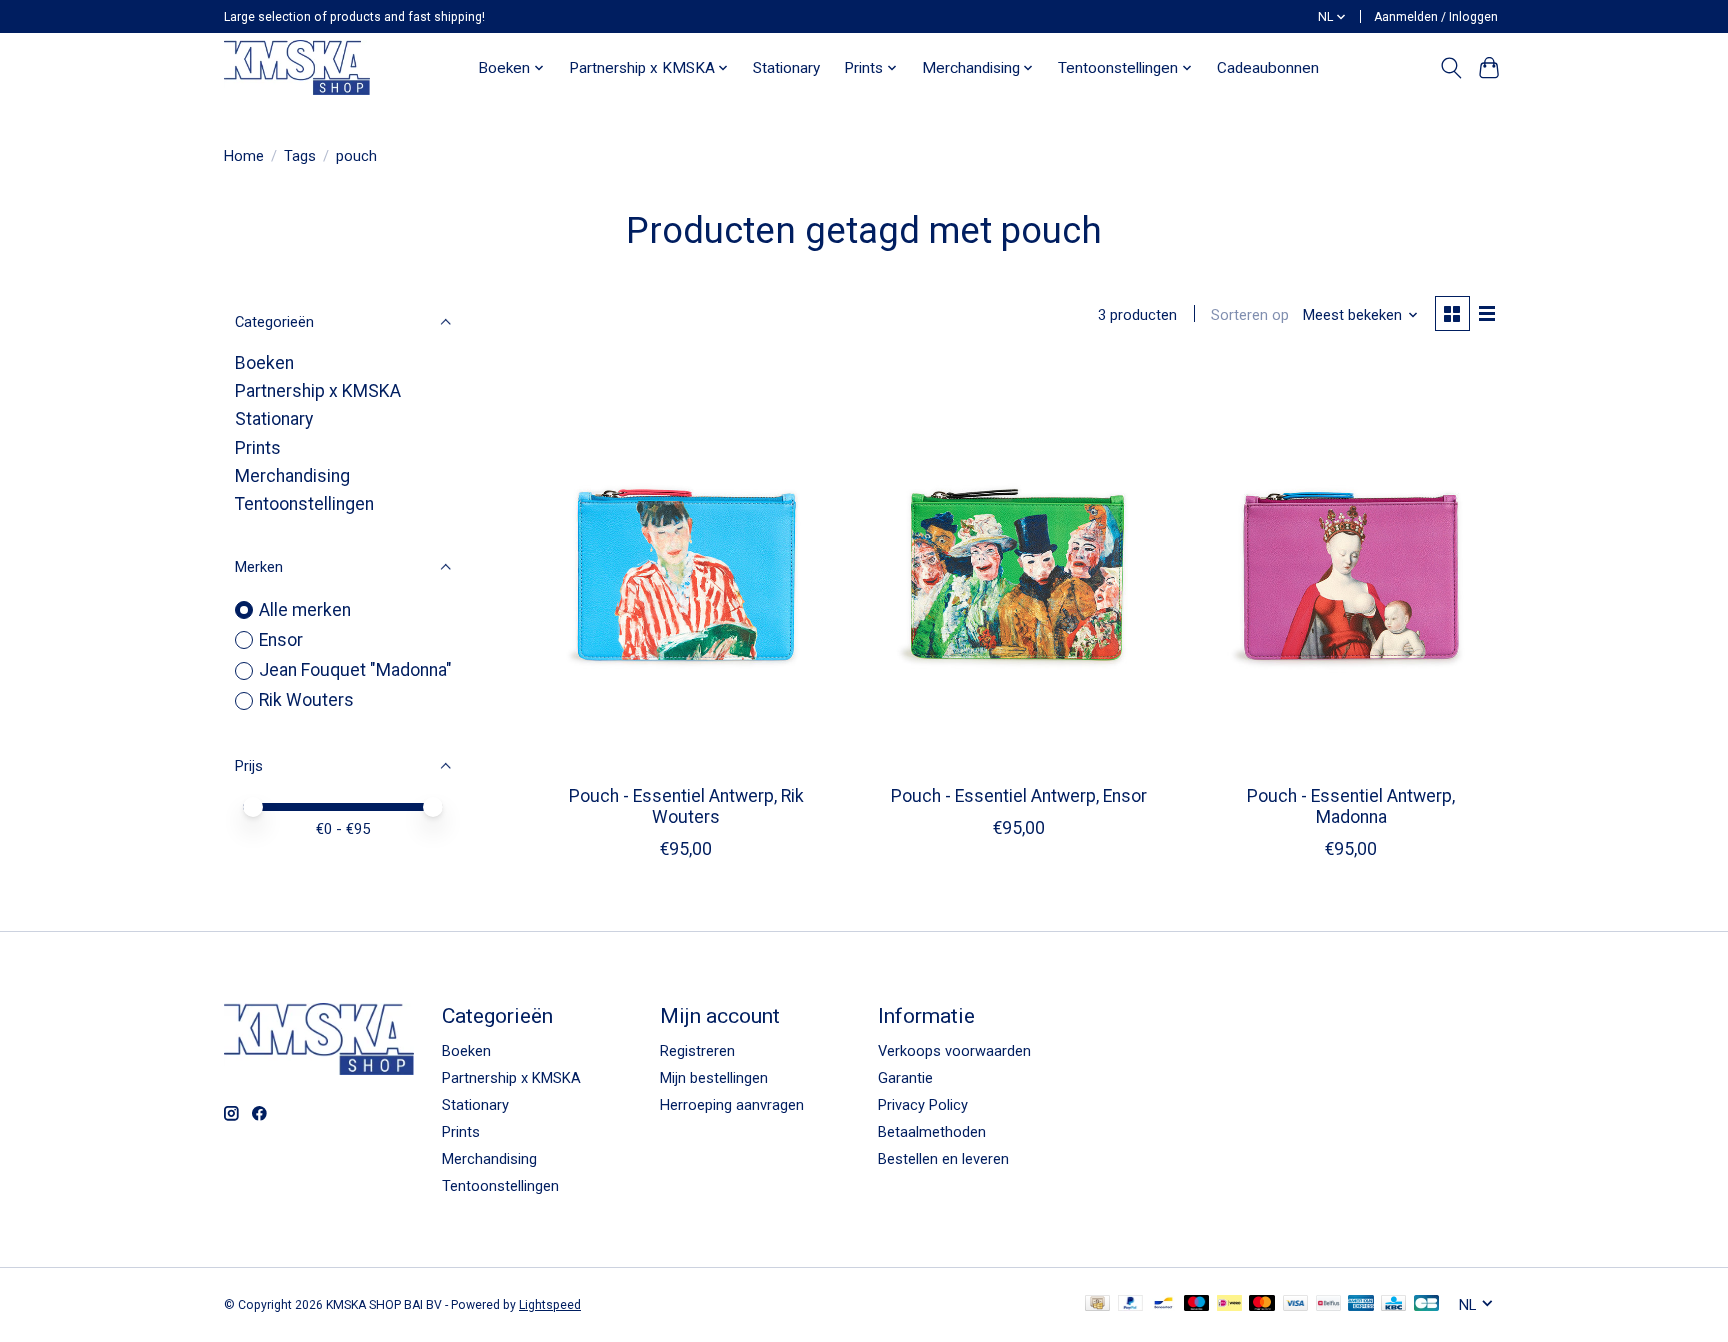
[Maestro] (1197, 1304)
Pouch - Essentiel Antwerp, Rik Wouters (686, 806)
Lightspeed (550, 1305)
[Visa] (1296, 1304)
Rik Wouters (306, 700)
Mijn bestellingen (714, 1078)
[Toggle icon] (1450, 68)
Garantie (905, 1078)
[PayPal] (1131, 1304)
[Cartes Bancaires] (1426, 1304)
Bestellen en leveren (943, 1159)
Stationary (786, 68)
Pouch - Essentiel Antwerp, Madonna (1351, 806)
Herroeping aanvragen (732, 1105)
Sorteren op (1250, 315)
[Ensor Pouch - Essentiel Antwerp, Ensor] (1018, 567)
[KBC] (1393, 1304)
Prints (258, 448)
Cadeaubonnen (1268, 68)
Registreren (697, 1051)
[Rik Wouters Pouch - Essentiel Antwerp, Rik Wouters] (686, 567)
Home (244, 156)
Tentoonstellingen (304, 504)
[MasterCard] (1262, 1304)
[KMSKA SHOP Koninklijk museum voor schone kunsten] (297, 67)
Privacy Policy (923, 1105)
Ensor (281, 640)
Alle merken (305, 610)
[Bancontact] (1163, 1304)
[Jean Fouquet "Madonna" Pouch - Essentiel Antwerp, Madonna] (1351, 567)
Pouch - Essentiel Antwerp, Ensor (1019, 796)
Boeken (264, 363)
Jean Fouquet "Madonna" (355, 670)
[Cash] (1097, 1304)
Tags (300, 156)
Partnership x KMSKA (318, 391)
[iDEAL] (1229, 1304)
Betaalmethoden (932, 1132)
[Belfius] (1328, 1304)
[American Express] (1361, 1304)
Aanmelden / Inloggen (1436, 17)
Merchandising (292, 476)
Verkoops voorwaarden (954, 1051)
